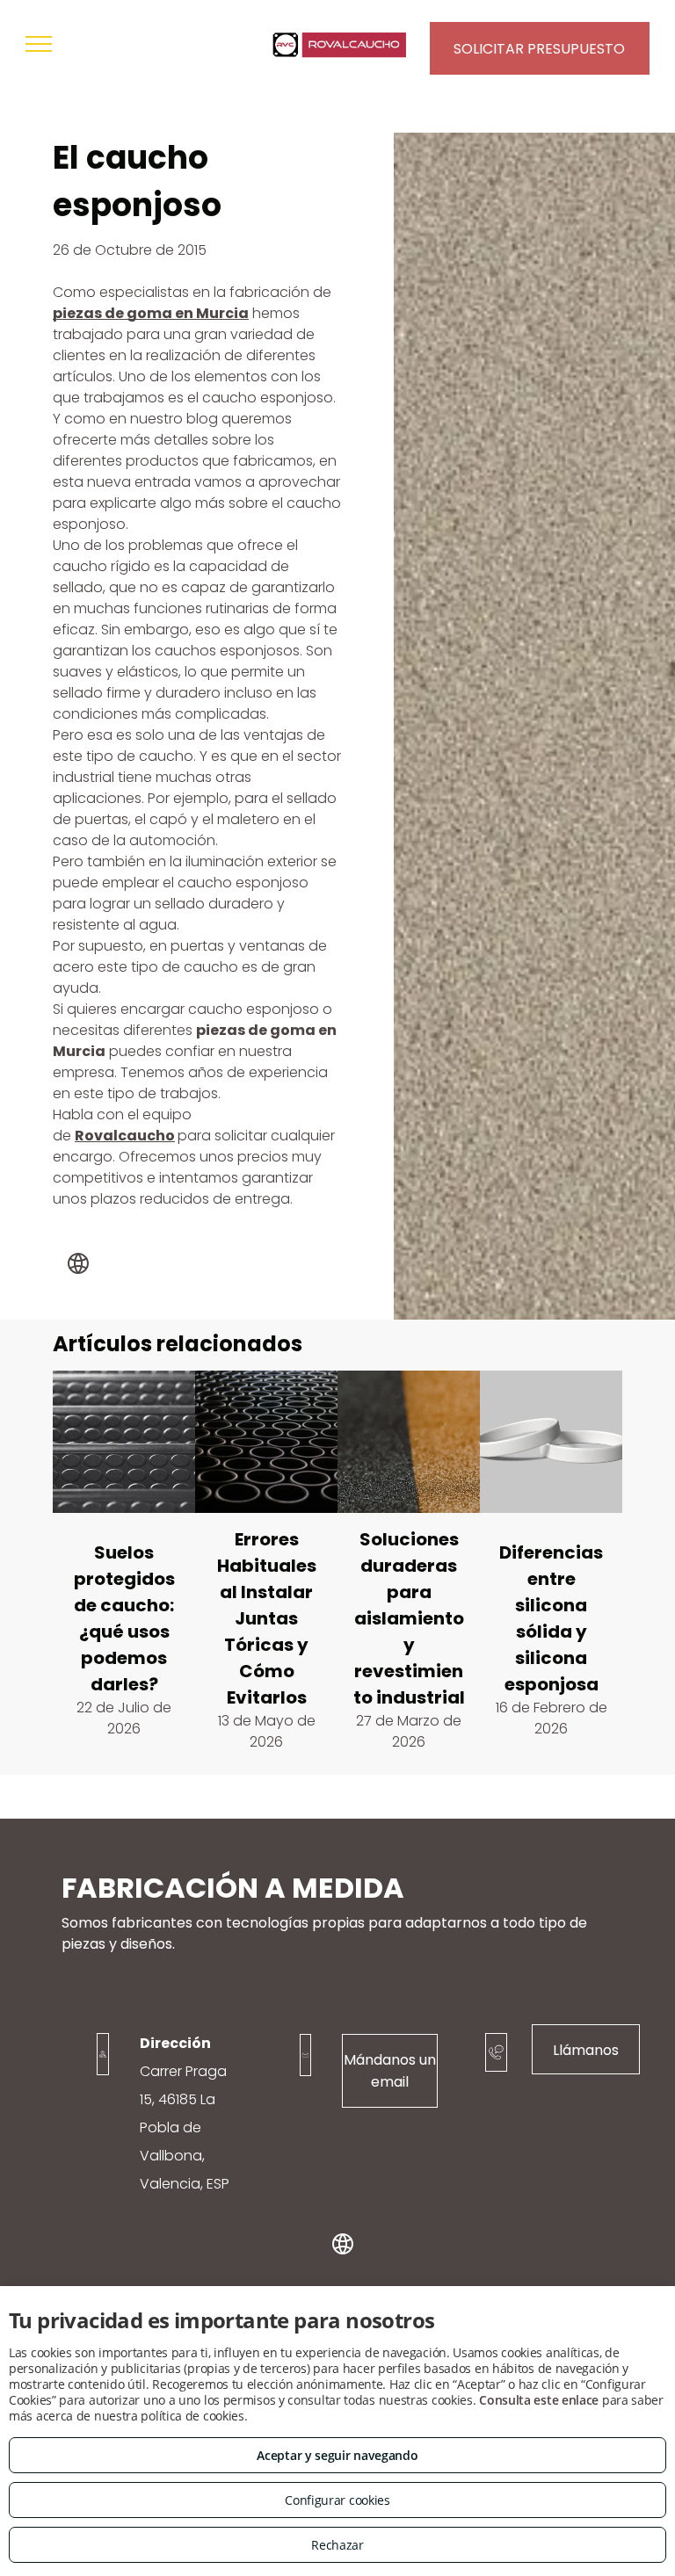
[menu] (39, 44)
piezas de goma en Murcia (151, 313)
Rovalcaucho (125, 1136)
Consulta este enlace (539, 2400)
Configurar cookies (337, 2500)
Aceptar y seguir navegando (337, 2455)
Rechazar (337, 2545)
